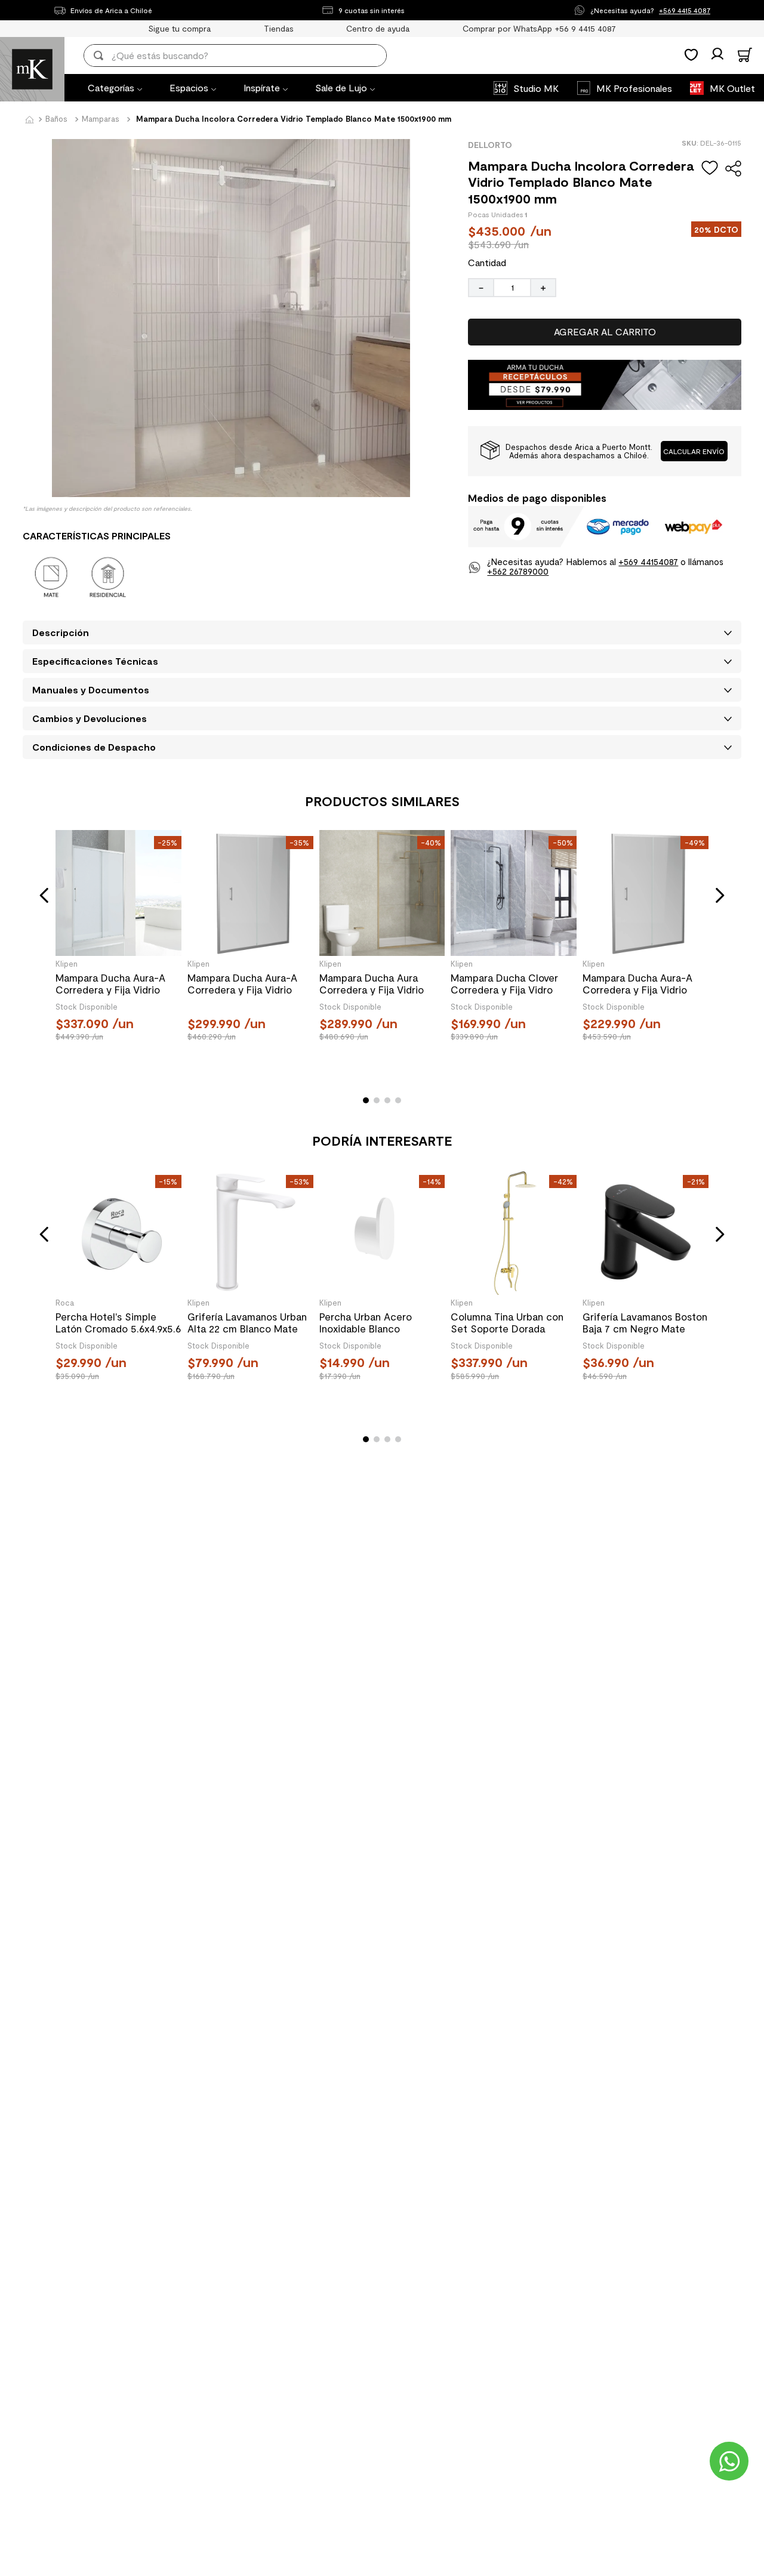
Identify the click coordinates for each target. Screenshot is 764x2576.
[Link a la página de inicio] (29, 121)
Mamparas (101, 119)
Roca (65, 1303)
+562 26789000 (518, 571)
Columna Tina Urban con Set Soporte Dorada (507, 1322)
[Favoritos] (691, 55)
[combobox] (244, 55)
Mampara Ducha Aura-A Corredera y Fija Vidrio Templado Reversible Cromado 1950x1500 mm (639, 983)
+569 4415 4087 (685, 10)
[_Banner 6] (605, 406)
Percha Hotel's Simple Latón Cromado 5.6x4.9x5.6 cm (118, 1322)
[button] (694, 451)
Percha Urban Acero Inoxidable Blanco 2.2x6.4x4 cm (366, 1322)
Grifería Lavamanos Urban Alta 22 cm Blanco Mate (247, 1322)
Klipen (67, 964)
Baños (56, 119)
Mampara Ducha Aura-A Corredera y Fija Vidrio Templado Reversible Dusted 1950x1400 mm (110, 983)
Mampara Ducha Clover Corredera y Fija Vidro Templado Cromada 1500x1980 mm (504, 983)
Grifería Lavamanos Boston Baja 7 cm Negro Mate (645, 1322)
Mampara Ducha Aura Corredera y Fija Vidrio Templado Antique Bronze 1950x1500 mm (378, 983)
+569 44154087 (648, 562)
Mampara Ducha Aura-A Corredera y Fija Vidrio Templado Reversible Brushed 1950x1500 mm (242, 983)
